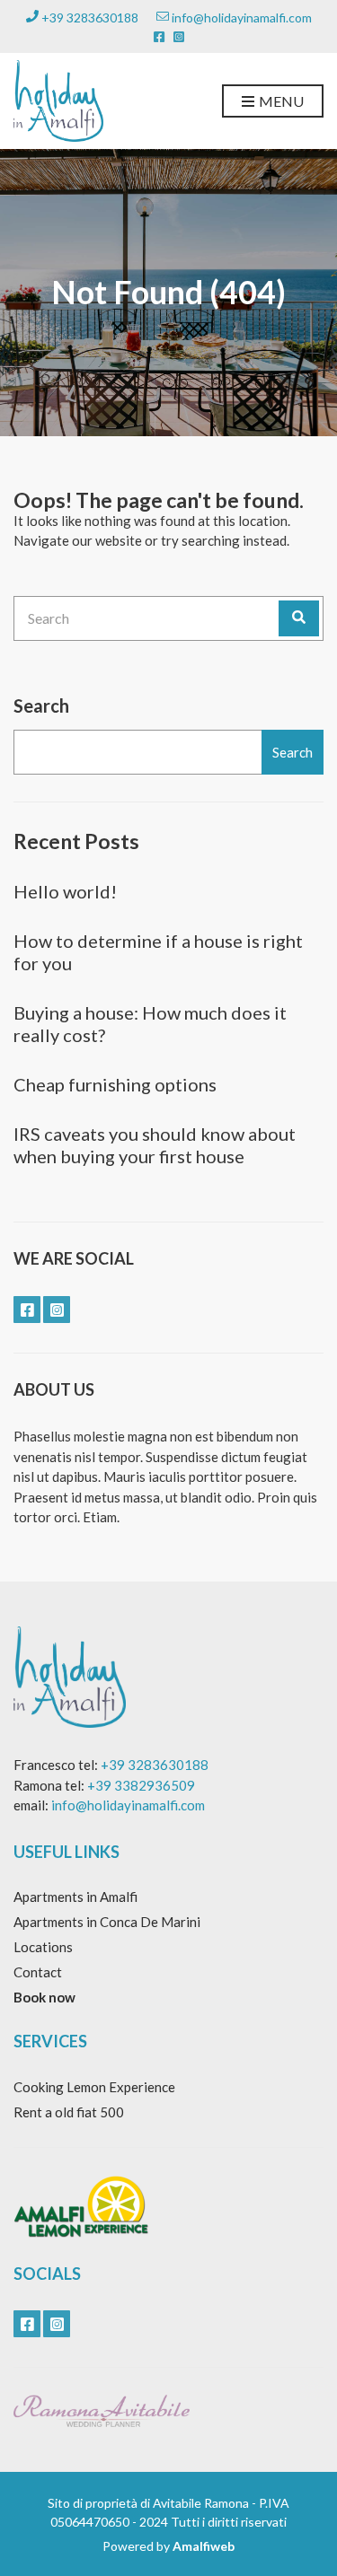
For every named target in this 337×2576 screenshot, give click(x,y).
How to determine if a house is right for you (158, 952)
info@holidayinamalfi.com (240, 18)
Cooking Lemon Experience (94, 2087)
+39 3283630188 (89, 18)
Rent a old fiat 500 (69, 2112)
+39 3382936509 (141, 1785)
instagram (179, 37)
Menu (280, 101)
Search (41, 705)
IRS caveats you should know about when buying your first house (155, 1145)
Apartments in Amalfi (75, 1897)
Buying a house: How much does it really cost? (150, 1024)
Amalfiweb (204, 2546)
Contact (38, 1972)
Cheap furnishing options (115, 1084)
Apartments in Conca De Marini (107, 1922)
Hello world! (65, 891)
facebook (159, 37)
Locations (43, 1947)
